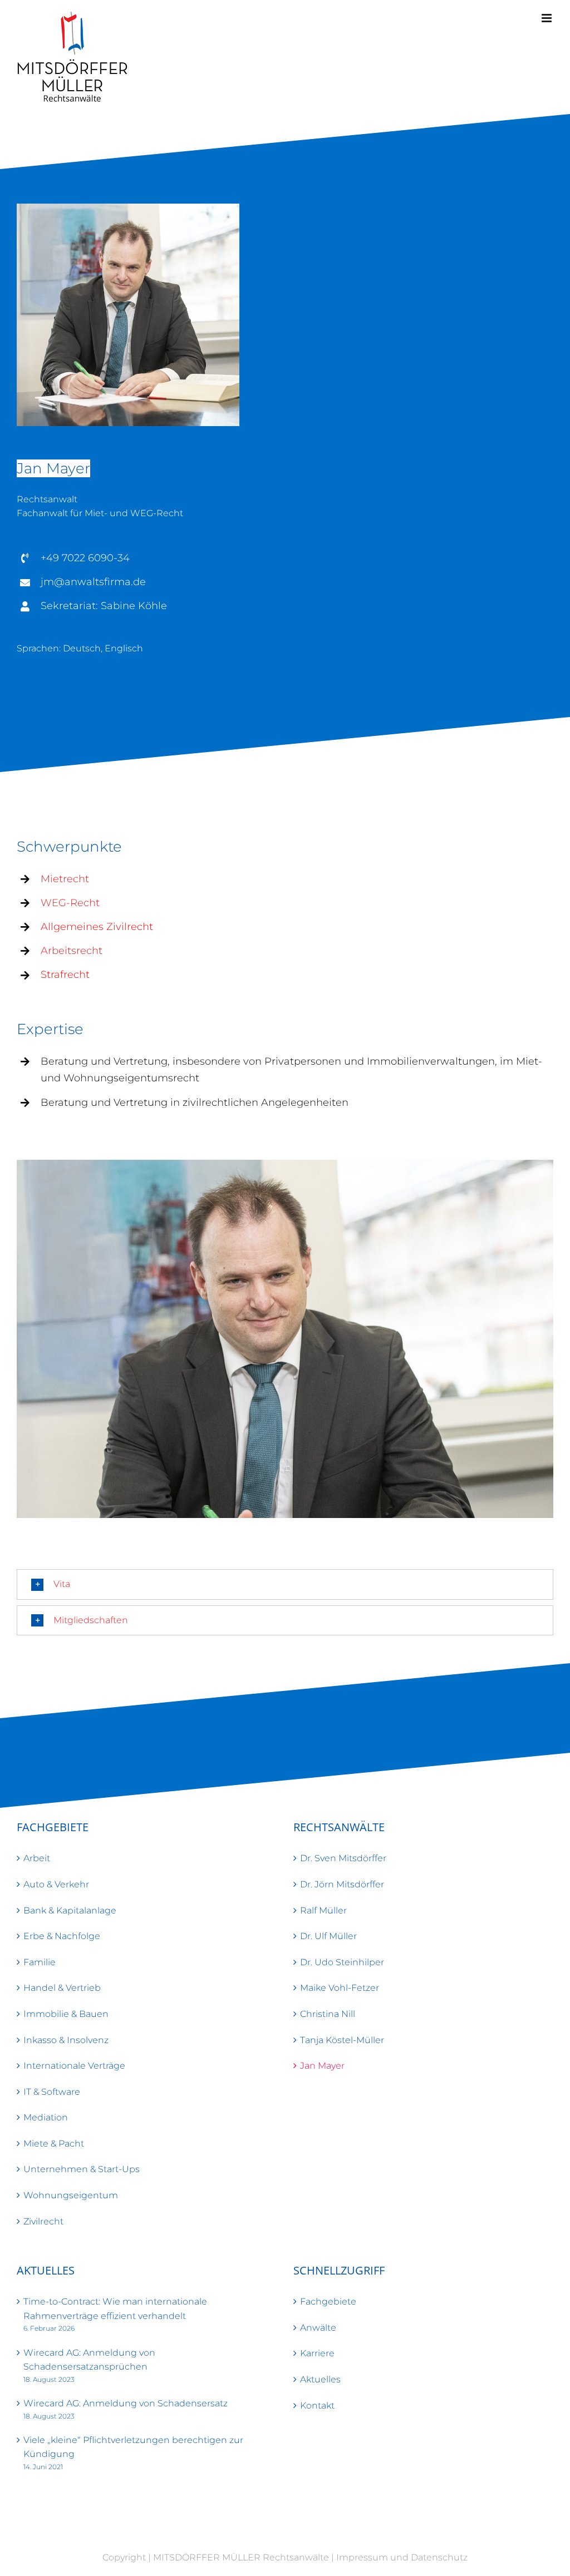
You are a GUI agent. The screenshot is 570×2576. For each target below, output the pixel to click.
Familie (40, 1962)
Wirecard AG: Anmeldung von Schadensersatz (126, 2403)
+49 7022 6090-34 (85, 558)
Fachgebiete (328, 2301)
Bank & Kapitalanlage (70, 1910)
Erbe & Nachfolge (62, 1936)
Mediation (46, 2117)
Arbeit (37, 1858)
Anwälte (318, 2328)
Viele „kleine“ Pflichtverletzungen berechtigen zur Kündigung (133, 2447)
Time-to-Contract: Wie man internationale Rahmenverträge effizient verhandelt (115, 2309)
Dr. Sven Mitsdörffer (343, 1858)
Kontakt (317, 2406)
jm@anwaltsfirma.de (93, 582)
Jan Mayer (322, 2066)
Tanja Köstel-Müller (342, 2040)
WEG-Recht (70, 903)
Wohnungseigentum (71, 2195)
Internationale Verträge (74, 2066)
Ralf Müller (323, 1910)
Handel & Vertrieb (62, 1988)
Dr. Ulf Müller (328, 1936)
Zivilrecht (43, 2221)
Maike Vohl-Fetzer (340, 1988)
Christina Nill (328, 2014)
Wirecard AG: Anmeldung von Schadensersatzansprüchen (89, 2360)
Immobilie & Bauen (66, 2014)
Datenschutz (439, 2557)
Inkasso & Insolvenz (66, 2040)
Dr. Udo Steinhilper (342, 1962)
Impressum (362, 2557)
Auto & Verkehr (56, 1884)
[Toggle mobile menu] (547, 18)
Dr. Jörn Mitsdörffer (342, 1884)
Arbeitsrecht (72, 951)
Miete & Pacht (54, 2144)
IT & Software (52, 2092)
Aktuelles (320, 2379)
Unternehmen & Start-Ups (82, 2169)
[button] (285, 1584)
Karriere (317, 2353)
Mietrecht (65, 879)
